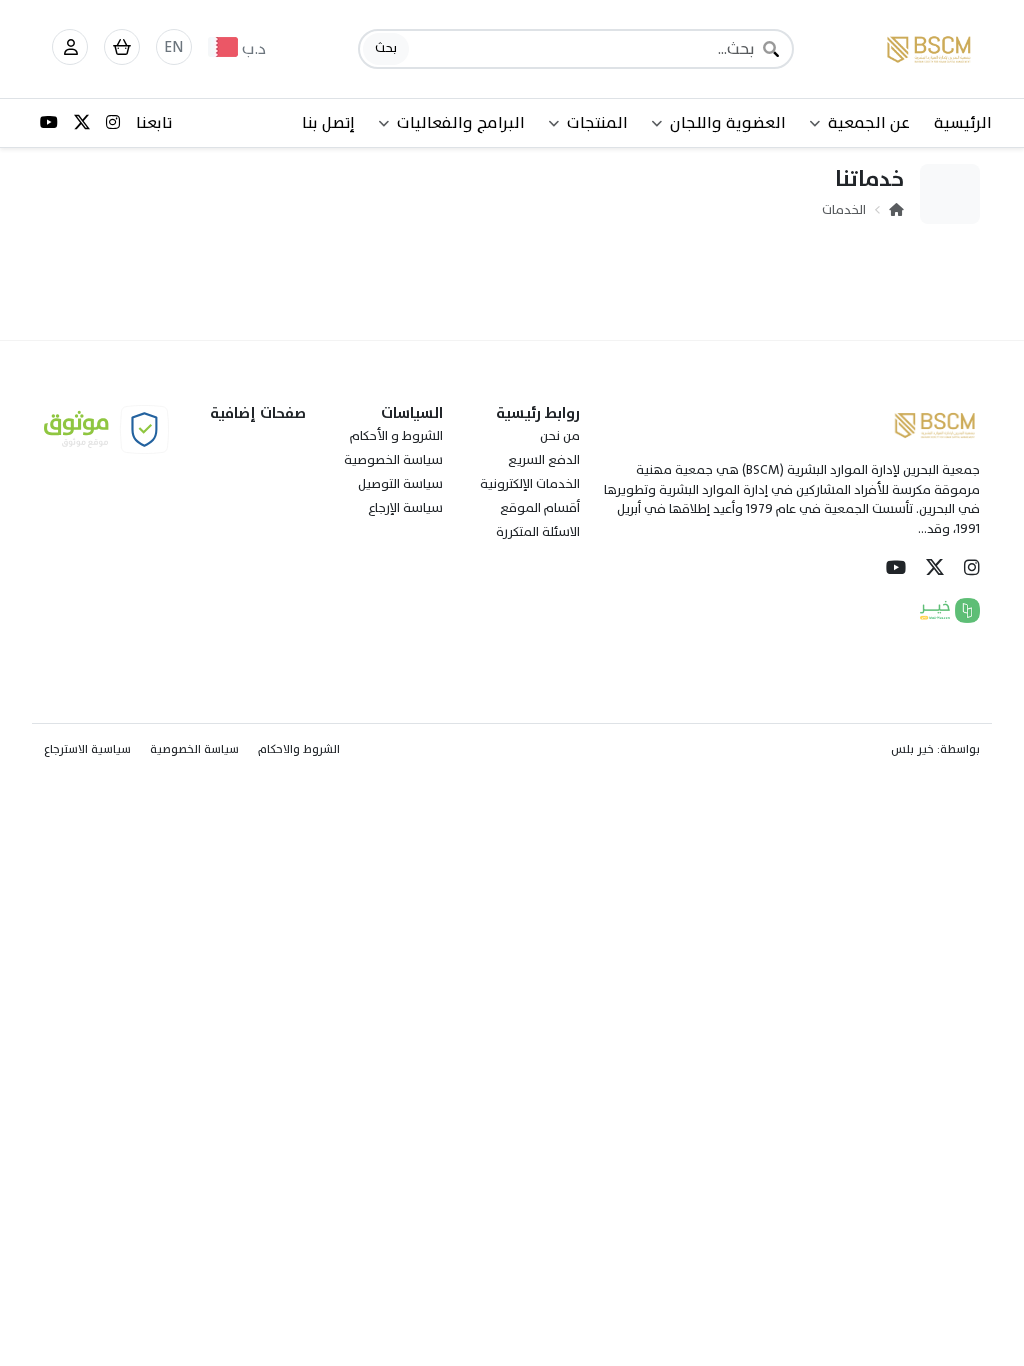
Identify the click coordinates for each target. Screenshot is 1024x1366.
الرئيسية (963, 123)
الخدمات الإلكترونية (530, 484)
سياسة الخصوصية (393, 460)
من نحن (560, 436)
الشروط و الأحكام (396, 436)
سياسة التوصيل (400, 484)
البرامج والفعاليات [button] (461, 123)
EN (174, 47)
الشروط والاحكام (299, 749)
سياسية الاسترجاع (87, 749)
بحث (386, 48)
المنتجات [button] (597, 123)
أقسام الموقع (540, 508)
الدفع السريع (544, 460)
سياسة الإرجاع (405, 508)
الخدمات (844, 210)
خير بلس (912, 749)
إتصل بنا (328, 123)
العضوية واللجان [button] (728, 123)
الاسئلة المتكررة (538, 532)
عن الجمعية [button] (869, 123)
